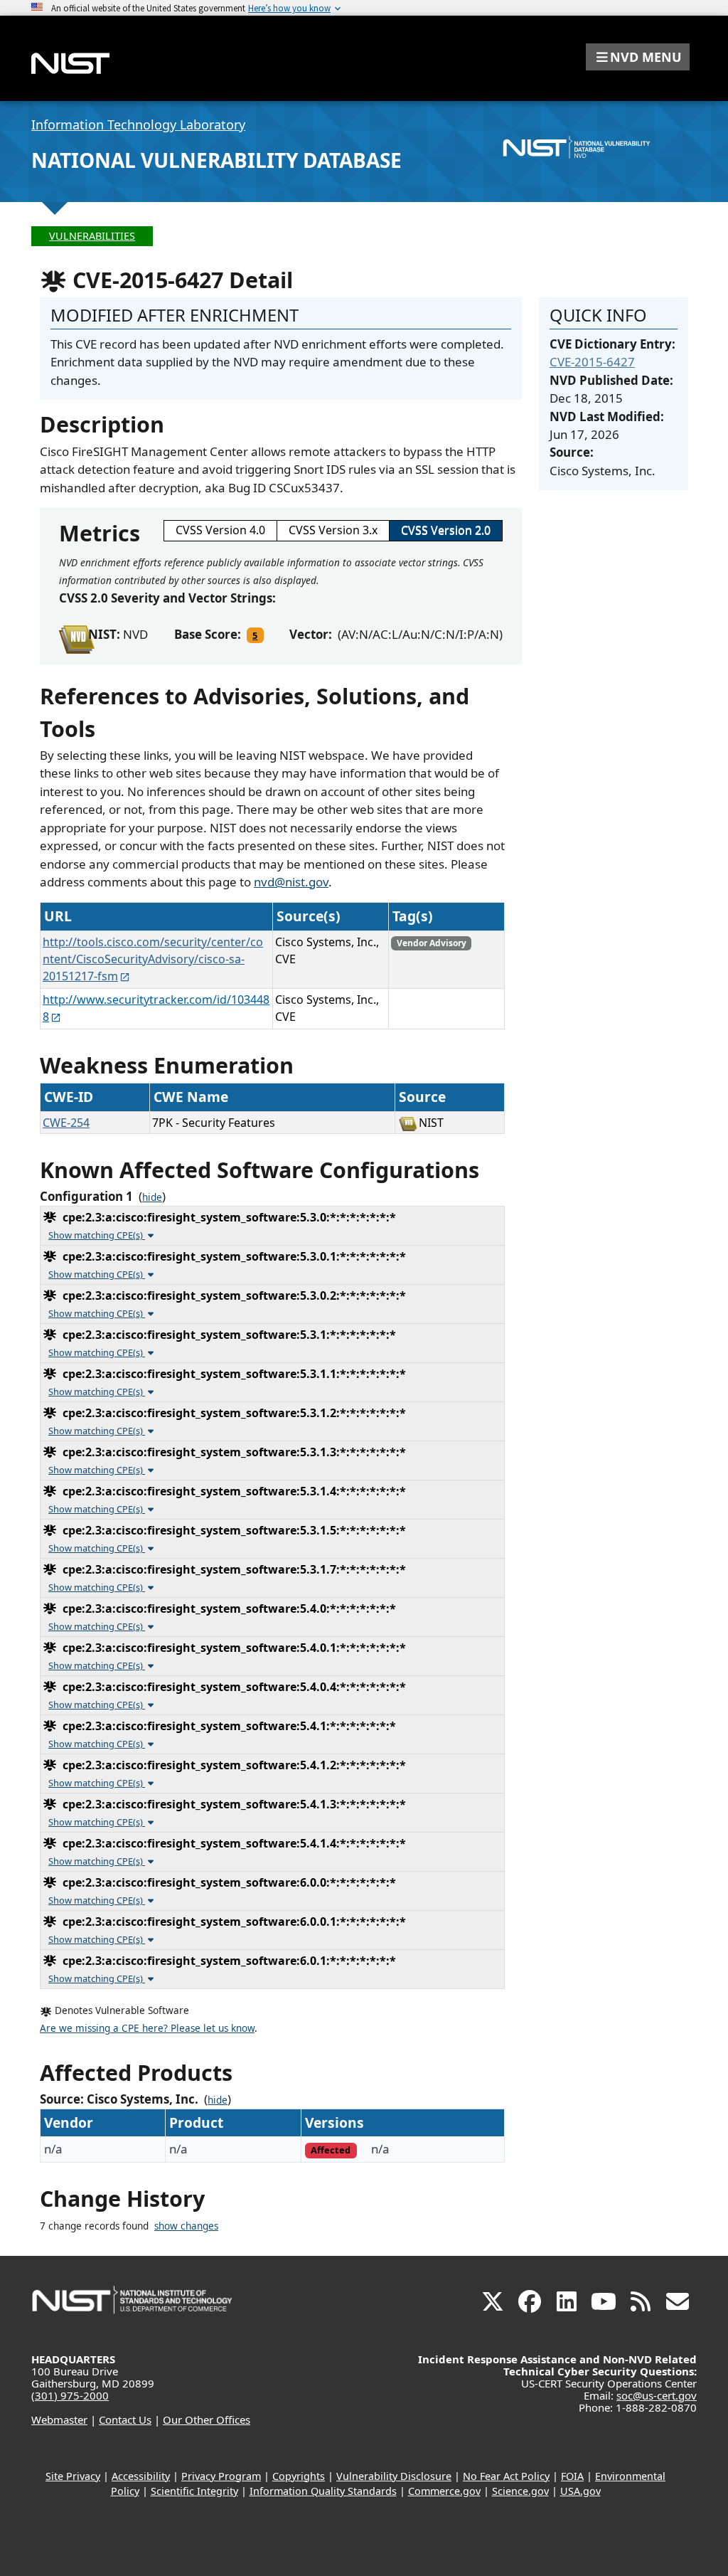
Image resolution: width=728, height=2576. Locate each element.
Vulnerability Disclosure (394, 2476)
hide (152, 1197)
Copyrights (299, 2476)
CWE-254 (66, 1123)
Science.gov (520, 2491)
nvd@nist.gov (291, 882)
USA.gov (580, 2491)
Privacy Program (221, 2476)
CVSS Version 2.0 (446, 530)
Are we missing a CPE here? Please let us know (147, 2028)
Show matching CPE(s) (97, 1235)
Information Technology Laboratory (138, 124)
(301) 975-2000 (70, 2395)
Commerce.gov (444, 2491)
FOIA (572, 2476)
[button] (638, 57)
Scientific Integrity (194, 2491)
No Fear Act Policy (506, 2476)
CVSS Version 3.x (333, 530)
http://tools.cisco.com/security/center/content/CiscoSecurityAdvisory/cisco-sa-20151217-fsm (153, 959)
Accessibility (141, 2476)
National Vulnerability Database (216, 160)
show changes (186, 2226)
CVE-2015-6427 (592, 362)
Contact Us (125, 2419)
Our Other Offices (207, 2419)
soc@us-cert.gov (657, 2395)
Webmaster (59, 2419)
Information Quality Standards (323, 2491)
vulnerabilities (92, 236)
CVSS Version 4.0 (220, 530)
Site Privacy (73, 2476)
